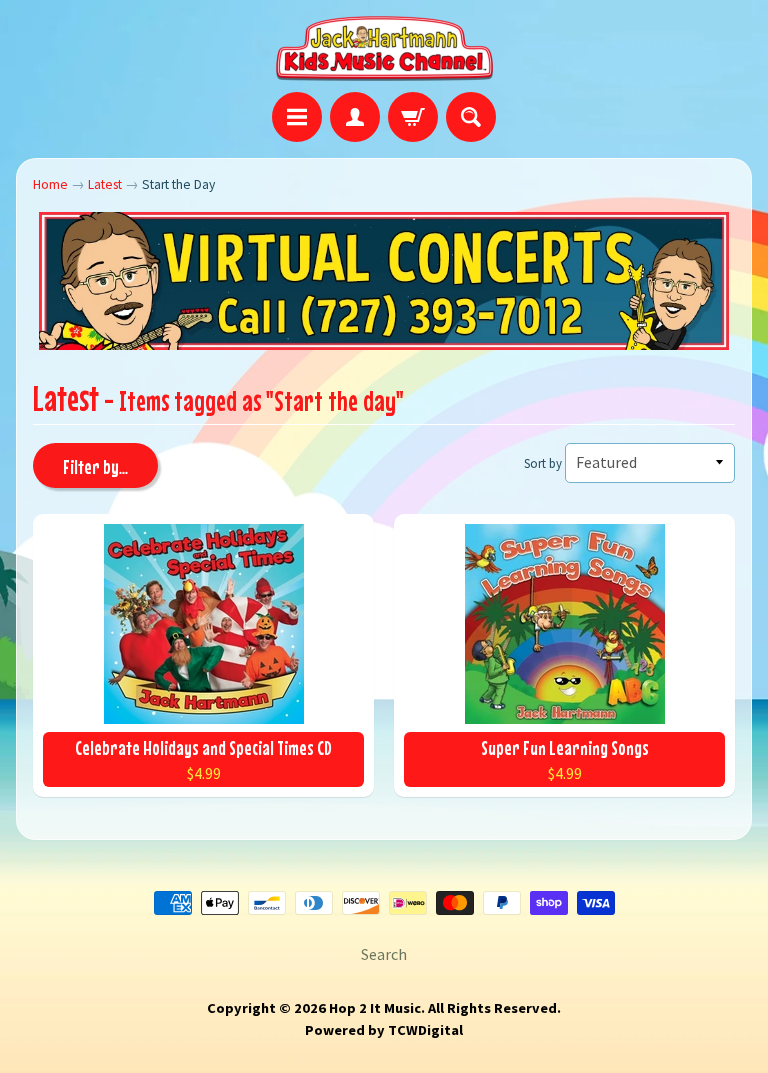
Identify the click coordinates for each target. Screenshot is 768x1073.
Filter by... (95, 466)
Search (384, 954)
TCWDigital (425, 1030)
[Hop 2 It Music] (384, 49)
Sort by (543, 463)
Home (50, 184)
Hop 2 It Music (375, 1008)
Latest (105, 184)
